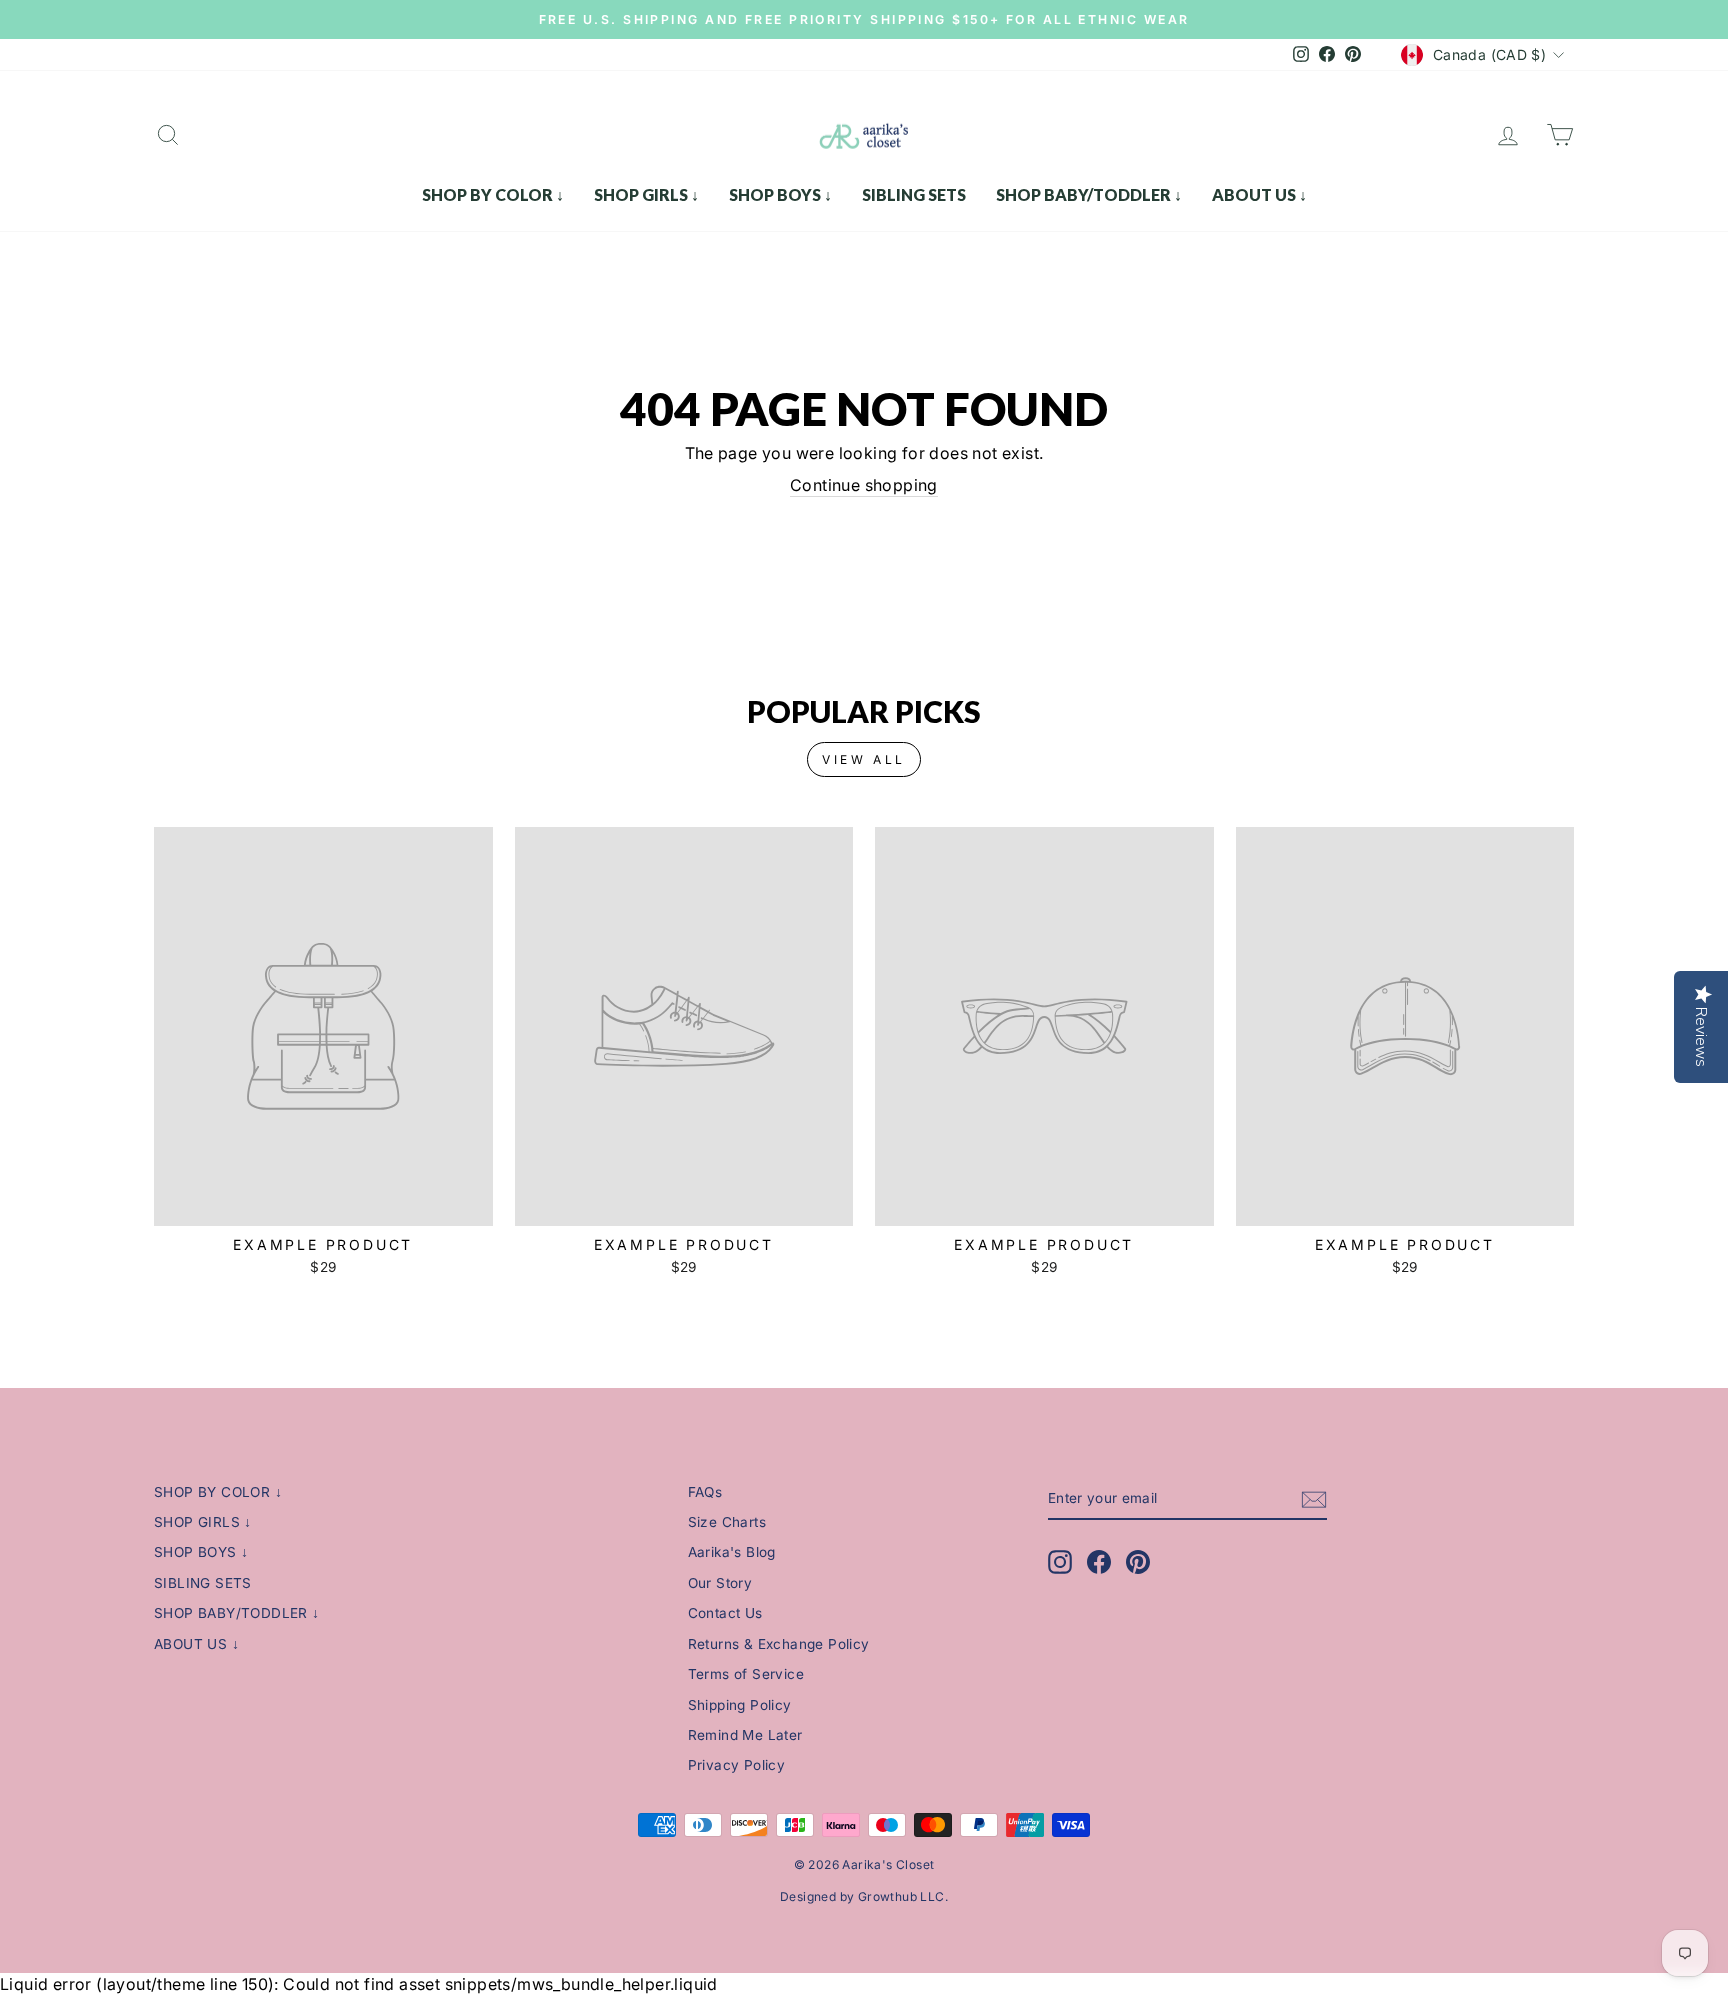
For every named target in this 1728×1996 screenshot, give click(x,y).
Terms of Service (746, 1674)
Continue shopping (864, 485)
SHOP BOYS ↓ (780, 194)
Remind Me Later (745, 1735)
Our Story (720, 1583)
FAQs (705, 1492)
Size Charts (727, 1522)
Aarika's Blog (732, 1552)
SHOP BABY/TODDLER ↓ (1089, 194)
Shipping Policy (740, 1705)
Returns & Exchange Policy (779, 1644)
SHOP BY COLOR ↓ (493, 194)
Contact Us (725, 1613)
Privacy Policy (737, 1765)
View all (864, 759)
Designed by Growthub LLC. (864, 1896)
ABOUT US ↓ (1259, 194)
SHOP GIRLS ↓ (646, 194)
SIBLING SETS (914, 194)
